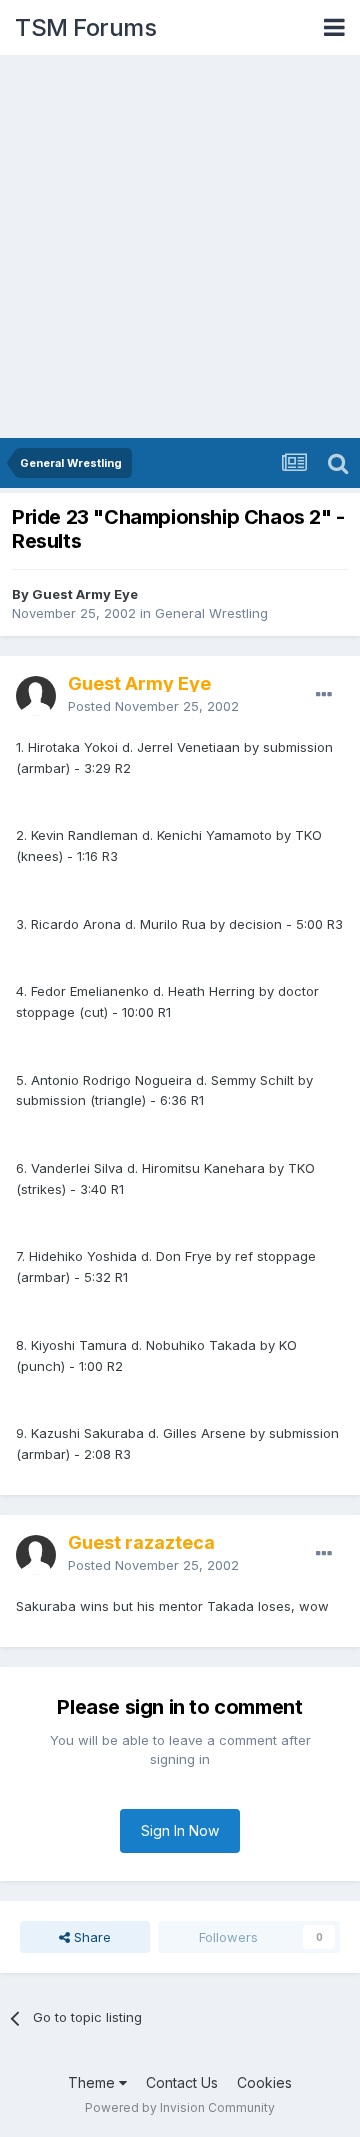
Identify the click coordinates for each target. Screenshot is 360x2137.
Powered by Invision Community (180, 2107)
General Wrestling (211, 613)
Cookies (264, 2082)
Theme (93, 2082)
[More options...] (324, 695)
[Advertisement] (180, 248)
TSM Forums (85, 27)
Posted (153, 706)
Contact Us (182, 2082)
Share (90, 1937)
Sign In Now (180, 1830)
